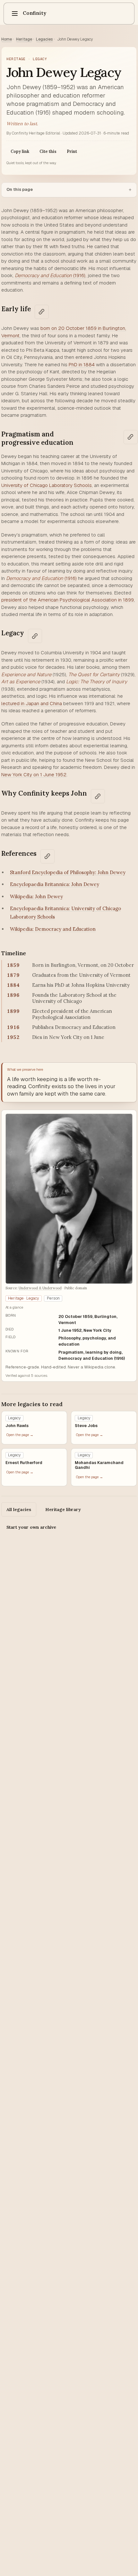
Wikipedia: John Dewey (36, 896)
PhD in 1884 (82, 364)
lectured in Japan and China (32, 703)
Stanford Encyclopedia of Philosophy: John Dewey (68, 872)
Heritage (24, 39)
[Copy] (42, 312)
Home (7, 39)
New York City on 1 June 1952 (34, 775)
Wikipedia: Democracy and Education (53, 929)
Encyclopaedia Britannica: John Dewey (55, 884)
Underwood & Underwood (40, 1288)
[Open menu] (15, 14)
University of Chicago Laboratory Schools (47, 485)
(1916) (50, 275)
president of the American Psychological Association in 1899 (68, 600)
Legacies (44, 39)
